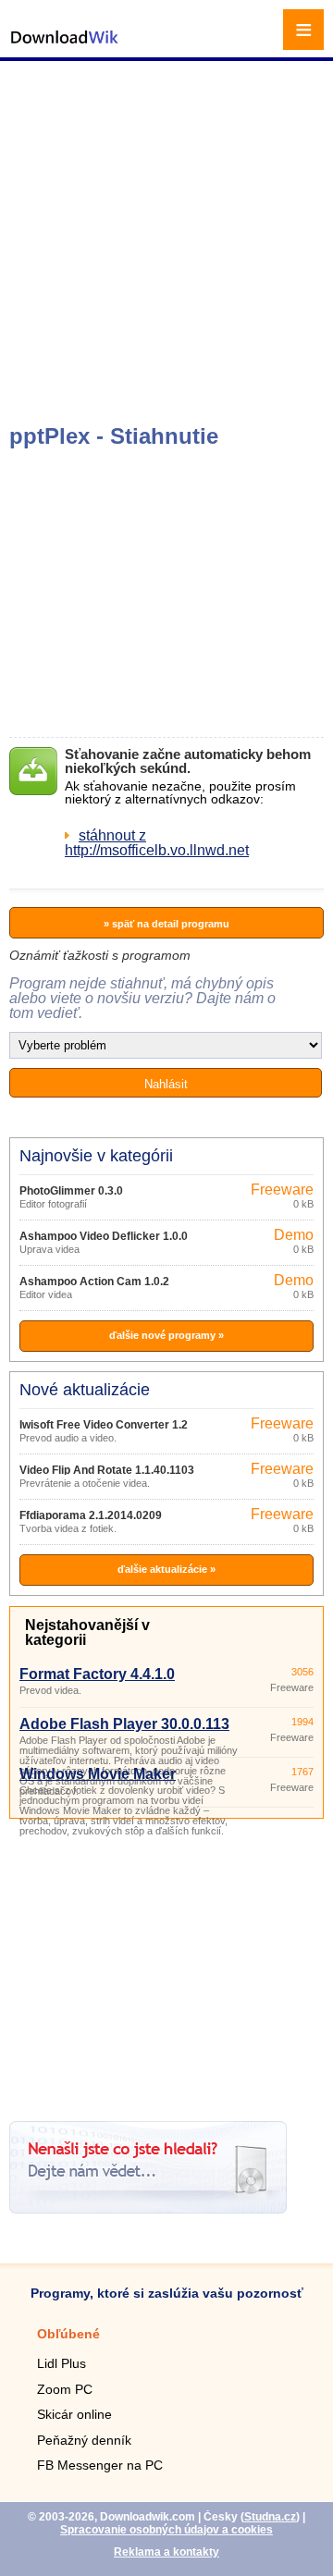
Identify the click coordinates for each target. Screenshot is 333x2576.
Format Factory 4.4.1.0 (97, 1674)
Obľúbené (68, 2334)
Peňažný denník (84, 2440)
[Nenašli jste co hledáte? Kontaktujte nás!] (148, 2208)
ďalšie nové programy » (166, 1335)
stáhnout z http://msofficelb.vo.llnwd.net (157, 843)
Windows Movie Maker (98, 1774)
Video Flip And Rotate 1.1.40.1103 (107, 1470)
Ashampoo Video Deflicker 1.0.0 (104, 1236)
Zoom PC (65, 2389)
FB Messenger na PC (100, 2465)
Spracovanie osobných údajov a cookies (166, 2530)
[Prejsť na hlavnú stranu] (65, 47)
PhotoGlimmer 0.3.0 (71, 1191)
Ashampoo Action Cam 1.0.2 (94, 1282)
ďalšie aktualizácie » (166, 1569)
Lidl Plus (62, 2363)
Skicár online (74, 2414)
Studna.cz (270, 2517)
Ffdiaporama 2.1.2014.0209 (91, 1515)
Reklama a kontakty (166, 2552)
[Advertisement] (166, 240)
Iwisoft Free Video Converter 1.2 (104, 1425)
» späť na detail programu (166, 924)
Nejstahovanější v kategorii (87, 1632)
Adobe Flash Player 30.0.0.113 (124, 1724)
